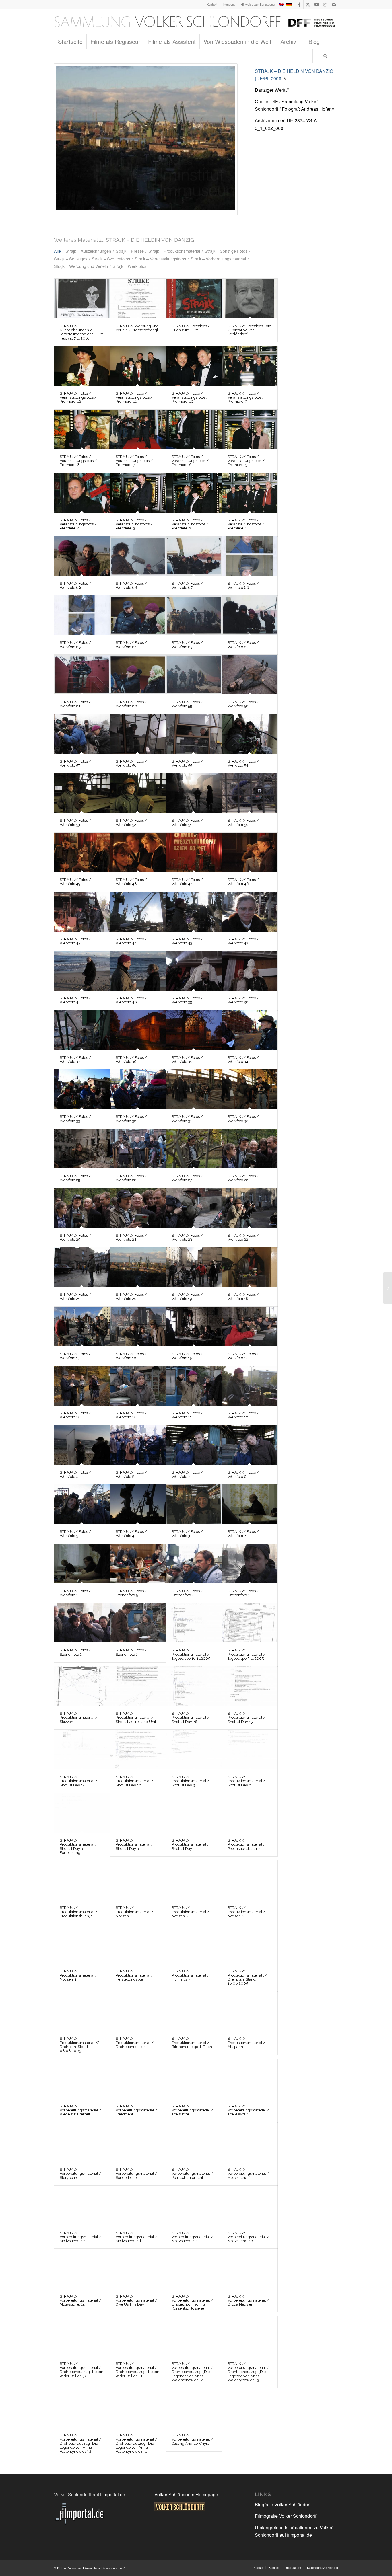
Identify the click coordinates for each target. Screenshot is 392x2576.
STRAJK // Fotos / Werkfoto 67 (187, 585)
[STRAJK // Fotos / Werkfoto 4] (138, 1504)
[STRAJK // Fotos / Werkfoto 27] (194, 1149)
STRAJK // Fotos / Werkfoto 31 (187, 1119)
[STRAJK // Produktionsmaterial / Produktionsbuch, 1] (82, 1880)
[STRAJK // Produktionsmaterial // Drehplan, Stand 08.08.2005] (82, 2011)
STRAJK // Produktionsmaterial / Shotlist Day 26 (191, 1718)
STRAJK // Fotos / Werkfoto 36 (131, 1060)
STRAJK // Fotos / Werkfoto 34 (243, 1060)
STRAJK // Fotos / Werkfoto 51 (187, 822)
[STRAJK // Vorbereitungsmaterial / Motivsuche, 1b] (250, 2205)
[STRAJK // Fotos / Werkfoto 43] (194, 912)
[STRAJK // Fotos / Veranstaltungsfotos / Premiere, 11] (138, 366)
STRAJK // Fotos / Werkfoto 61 (75, 704)
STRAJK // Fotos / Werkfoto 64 (131, 645)
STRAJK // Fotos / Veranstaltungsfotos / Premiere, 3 (134, 524)
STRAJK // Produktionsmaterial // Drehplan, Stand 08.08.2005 (79, 2045)
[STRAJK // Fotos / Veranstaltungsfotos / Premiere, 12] (82, 366)
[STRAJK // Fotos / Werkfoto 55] (194, 734)
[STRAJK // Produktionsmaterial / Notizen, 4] (138, 1880)
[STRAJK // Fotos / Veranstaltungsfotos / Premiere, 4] (82, 493)
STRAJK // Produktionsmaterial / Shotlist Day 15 (247, 1718)
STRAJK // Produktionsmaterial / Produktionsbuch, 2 (247, 1844)
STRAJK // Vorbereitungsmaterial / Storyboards (80, 2174)
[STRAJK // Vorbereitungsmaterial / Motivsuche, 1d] (138, 2205)
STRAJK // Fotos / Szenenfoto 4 (187, 1593)
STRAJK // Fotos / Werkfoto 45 (75, 941)
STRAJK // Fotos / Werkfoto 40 (131, 1000)
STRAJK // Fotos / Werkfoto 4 (131, 1534)
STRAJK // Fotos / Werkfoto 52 (131, 822)
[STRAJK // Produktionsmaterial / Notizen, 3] (194, 1880)
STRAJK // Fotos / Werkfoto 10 (243, 1415)
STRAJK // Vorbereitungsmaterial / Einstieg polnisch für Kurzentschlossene (192, 2302)
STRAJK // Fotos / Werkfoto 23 (187, 1237)
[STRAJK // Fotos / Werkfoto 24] (138, 1208)
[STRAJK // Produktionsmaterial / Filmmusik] (194, 1944)
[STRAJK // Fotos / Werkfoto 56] (138, 734)
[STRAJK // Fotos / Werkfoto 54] (250, 734)
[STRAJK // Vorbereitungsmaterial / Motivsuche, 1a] (82, 2269)
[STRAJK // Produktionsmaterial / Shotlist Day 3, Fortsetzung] (82, 1813)
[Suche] (325, 56)
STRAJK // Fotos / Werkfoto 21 (75, 1296)
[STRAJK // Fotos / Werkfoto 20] (146, 139)
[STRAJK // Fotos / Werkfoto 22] (250, 1208)
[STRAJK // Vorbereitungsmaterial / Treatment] (138, 2079)
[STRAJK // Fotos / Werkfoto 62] (250, 615)
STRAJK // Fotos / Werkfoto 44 (131, 941)
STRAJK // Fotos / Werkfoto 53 (75, 822)
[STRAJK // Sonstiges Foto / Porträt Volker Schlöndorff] (250, 299)
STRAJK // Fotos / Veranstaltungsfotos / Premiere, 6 (190, 461)
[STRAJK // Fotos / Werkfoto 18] (250, 1267)
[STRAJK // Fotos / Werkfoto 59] (194, 675)
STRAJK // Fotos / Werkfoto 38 (243, 1000)
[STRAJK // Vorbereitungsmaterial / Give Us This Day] (138, 2269)
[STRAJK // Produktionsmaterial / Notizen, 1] (82, 1944)
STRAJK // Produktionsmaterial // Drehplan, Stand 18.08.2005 (247, 1977)
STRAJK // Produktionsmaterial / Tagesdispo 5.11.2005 (247, 1654)
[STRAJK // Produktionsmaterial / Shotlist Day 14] (82, 1749)
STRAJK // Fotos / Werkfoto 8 (131, 1474)
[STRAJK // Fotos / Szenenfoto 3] (250, 1564)
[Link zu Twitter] (308, 4)
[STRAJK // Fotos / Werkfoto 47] (194, 852)
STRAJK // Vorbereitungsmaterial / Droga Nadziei (248, 2300)
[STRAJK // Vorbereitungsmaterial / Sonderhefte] (138, 2142)
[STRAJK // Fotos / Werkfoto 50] (250, 793)
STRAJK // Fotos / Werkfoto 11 (187, 1415)
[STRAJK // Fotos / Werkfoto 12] (138, 1386)
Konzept (229, 4)
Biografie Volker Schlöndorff (283, 2504)
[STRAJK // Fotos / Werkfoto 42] (250, 912)
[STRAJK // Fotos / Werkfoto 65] (82, 615)
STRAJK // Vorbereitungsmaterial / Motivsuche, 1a (80, 2300)
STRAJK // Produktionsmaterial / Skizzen (79, 1718)
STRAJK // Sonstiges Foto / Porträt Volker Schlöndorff (249, 330)
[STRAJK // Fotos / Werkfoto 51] (194, 793)
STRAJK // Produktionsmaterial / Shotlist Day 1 (191, 1844)
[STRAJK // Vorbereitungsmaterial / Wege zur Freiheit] (82, 2079)
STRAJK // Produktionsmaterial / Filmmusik (191, 1975)
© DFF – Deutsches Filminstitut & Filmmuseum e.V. (90, 2568)
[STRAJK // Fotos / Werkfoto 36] (138, 1030)
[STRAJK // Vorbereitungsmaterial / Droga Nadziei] (250, 2269)
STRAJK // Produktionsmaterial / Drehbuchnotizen (135, 2043)
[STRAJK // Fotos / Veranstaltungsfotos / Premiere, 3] (138, 493)
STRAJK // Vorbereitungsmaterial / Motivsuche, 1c (192, 2237)
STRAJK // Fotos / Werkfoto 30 (243, 1119)
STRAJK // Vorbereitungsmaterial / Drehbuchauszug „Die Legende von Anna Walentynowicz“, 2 (80, 2443)
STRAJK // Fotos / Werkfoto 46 (243, 882)
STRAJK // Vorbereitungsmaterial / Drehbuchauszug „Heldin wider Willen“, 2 (81, 2370)
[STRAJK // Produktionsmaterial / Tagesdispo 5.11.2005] (250, 1623)
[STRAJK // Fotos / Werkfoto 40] (138, 971)
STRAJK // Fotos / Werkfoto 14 (243, 1356)
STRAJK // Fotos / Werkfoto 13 (75, 1415)
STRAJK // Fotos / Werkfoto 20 (131, 1296)
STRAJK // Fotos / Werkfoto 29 (75, 1178)
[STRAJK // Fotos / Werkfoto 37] (82, 1030)
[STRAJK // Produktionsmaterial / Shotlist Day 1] (194, 1813)
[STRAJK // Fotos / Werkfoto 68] (138, 556)
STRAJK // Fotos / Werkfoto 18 (243, 1296)
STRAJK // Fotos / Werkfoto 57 (75, 763)
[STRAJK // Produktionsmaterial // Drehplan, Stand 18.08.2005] (250, 1944)
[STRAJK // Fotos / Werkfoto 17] (82, 1326)
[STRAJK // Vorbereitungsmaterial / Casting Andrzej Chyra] (194, 2408)
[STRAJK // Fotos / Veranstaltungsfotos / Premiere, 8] (82, 429)
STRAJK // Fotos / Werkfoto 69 (75, 585)
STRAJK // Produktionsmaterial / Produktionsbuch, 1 (79, 1912)
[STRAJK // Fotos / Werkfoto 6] (250, 1445)
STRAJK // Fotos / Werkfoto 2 (243, 1534)
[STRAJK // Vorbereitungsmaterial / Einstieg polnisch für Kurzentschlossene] (194, 2269)
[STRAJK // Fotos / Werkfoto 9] (82, 1445)
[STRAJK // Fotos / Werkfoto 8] (138, 1445)
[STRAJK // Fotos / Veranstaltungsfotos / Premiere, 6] (194, 429)
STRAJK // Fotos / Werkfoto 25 (75, 1237)
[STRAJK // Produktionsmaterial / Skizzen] (82, 1686)
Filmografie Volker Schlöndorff (286, 2516)
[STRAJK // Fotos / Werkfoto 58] (250, 675)
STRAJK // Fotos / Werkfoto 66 (243, 585)
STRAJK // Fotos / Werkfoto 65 (75, 645)
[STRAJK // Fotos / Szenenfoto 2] (82, 1623)
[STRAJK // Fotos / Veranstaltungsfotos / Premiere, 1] (250, 493)
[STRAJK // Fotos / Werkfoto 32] (138, 1089)
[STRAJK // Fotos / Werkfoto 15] (194, 1326)
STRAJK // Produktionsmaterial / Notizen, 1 (79, 1975)
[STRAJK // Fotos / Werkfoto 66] (250, 556)
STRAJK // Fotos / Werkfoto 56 (131, 763)
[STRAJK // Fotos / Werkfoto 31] (194, 1089)
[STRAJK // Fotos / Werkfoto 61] (82, 675)
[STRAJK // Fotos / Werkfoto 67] (194, 556)
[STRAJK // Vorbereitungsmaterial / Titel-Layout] (250, 2079)
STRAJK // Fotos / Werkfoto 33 (75, 1119)
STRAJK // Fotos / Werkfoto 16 (131, 1356)
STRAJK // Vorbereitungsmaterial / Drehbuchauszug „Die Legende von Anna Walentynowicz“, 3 (248, 2372)
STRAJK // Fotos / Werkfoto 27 (187, 1178)
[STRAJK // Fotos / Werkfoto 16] (138, 1326)
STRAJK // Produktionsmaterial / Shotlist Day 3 (135, 1844)
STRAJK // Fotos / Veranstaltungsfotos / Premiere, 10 (190, 397)
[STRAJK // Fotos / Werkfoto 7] (194, 1445)
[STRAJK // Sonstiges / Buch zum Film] (194, 299)
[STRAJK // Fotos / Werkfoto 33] (82, 1089)
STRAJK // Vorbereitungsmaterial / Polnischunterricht (192, 2174)
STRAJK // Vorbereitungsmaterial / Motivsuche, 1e (80, 2237)
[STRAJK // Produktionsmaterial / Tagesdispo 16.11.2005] (194, 1623)
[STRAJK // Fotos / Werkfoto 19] (194, 1267)
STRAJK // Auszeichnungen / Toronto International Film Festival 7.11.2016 (82, 332)
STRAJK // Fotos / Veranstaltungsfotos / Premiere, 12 (78, 397)
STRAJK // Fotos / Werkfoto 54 (243, 763)
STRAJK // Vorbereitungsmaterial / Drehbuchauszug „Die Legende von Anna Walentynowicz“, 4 (192, 2372)
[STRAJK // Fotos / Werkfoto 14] (250, 1326)
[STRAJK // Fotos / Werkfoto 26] (250, 1149)
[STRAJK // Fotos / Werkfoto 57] (82, 734)
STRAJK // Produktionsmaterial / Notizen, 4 (135, 1912)
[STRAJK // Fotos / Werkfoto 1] (82, 1564)
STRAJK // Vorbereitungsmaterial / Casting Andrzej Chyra (192, 2439)
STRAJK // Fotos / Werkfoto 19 (187, 1296)
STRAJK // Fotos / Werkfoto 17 (75, 1356)
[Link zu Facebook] (299, 4)
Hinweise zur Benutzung (258, 4)
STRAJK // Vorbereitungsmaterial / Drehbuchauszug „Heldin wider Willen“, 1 (137, 2370)
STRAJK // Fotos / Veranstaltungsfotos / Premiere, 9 (246, 397)
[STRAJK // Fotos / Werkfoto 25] (82, 1208)
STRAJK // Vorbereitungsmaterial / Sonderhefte (136, 2174)
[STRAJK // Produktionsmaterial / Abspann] (250, 2011)
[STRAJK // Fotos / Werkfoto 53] (82, 793)
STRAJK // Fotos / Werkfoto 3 (187, 1534)
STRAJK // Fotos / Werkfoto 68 (131, 585)
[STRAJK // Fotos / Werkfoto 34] (250, 1030)
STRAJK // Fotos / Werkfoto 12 (131, 1415)
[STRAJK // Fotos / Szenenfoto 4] (194, 1564)
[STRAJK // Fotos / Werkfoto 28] (138, 1149)
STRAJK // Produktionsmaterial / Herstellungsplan (135, 1975)
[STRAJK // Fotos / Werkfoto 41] (82, 971)
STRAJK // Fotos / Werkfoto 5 (75, 1534)
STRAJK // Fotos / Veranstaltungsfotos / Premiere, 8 (78, 461)
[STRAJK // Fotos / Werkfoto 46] (250, 852)
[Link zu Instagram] (325, 4)
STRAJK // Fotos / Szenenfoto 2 (75, 1652)
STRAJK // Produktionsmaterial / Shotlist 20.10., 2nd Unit (136, 1718)
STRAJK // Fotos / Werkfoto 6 (243, 1474)
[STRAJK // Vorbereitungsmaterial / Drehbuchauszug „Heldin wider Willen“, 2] (82, 2336)
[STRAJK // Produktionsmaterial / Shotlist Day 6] (250, 1749)
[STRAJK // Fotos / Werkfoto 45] (82, 912)
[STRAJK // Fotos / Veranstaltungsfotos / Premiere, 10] (194, 366)
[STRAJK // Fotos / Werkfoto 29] (82, 1149)
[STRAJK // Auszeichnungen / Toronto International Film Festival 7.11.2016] (82, 299)
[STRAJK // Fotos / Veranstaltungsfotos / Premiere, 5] (250, 429)
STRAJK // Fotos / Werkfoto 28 (131, 1178)
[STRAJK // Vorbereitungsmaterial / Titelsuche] (194, 2079)
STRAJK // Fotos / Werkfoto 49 (75, 882)
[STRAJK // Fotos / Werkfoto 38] (250, 971)
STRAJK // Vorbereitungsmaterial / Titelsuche (192, 2110)
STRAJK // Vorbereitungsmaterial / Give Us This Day (136, 2300)
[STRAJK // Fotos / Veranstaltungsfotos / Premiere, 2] (194, 493)
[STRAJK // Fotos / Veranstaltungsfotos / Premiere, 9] (250, 366)
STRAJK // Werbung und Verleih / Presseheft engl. (137, 328)
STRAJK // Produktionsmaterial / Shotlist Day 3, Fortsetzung (79, 1846)
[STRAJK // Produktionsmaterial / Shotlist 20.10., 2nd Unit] (138, 1686)
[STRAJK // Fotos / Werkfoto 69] (82, 556)
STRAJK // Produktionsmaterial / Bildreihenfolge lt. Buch (192, 2043)
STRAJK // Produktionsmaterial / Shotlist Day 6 (247, 1781)
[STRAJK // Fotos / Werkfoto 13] (82, 1386)
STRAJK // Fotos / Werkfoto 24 (131, 1237)
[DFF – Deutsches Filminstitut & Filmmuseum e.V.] (195, 22)
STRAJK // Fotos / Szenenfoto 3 (243, 1593)
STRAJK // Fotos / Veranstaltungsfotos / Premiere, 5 (246, 461)
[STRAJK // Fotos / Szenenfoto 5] (138, 1564)
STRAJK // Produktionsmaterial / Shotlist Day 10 (135, 1781)
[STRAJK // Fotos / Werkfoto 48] (138, 852)
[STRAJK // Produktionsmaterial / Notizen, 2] (250, 1880)
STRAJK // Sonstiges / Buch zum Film (191, 328)
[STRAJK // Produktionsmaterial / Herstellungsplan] (138, 1944)
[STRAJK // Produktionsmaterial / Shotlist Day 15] (250, 1686)
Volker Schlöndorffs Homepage (186, 2494)
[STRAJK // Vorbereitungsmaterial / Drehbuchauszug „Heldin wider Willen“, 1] (138, 2336)
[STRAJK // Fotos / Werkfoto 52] (138, 793)
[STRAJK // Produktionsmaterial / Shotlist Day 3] (138, 1813)
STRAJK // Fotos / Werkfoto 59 (187, 704)
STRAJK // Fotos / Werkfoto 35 (187, 1060)
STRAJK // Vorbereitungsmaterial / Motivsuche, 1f (248, 2174)
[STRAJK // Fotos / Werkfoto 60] (138, 675)
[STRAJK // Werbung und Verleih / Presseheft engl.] (138, 299)
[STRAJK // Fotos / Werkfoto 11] (194, 1386)
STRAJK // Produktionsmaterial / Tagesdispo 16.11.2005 (191, 1654)
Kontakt (212, 4)
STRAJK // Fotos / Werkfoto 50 (243, 822)
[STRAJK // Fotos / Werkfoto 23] (194, 1208)
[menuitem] (212, 4)
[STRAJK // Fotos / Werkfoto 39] (194, 971)
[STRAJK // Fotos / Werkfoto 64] (138, 615)
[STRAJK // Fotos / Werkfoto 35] (194, 1030)
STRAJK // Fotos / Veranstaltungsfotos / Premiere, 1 (246, 524)
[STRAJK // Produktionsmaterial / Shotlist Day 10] (138, 1749)
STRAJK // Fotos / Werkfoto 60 (131, 704)
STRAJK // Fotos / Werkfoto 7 (187, 1474)
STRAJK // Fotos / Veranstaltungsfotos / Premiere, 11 (134, 397)
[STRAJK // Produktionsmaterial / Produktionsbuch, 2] (250, 1813)
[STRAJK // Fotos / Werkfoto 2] (250, 1504)
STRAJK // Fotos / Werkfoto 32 (131, 1119)
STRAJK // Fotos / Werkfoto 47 (187, 882)
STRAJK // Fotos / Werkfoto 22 (243, 1237)
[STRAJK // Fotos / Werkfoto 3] (194, 1504)
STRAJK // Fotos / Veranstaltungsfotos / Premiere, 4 (78, 524)
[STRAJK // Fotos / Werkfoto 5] (82, 1504)
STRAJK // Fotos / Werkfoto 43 (187, 941)
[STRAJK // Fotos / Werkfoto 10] (250, 1386)
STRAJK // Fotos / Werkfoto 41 (75, 1000)
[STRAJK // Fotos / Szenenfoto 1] (138, 1623)
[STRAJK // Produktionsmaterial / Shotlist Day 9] (194, 1749)
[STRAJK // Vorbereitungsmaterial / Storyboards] (82, 2142)
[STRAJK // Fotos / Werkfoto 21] (82, 1267)
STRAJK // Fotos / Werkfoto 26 (243, 1178)
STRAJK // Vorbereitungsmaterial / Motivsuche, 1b (248, 2237)
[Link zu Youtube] (316, 4)
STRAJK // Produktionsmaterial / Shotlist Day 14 (79, 1781)
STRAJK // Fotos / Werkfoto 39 (187, 1000)
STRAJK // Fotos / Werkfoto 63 (187, 645)
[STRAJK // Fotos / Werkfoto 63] (194, 615)
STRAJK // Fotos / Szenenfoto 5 (131, 1593)
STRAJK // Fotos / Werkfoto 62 (243, 645)
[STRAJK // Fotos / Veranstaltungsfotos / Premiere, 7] (138, 429)
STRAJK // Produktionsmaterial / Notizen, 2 (247, 1912)
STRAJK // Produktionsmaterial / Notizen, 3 (191, 1912)
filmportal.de (113, 2494)
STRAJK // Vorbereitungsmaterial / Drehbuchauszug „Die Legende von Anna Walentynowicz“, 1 (136, 2443)
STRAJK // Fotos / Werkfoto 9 (75, 1474)
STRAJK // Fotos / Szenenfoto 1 (131, 1652)
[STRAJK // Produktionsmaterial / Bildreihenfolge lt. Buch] (194, 2011)
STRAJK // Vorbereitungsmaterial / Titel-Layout (248, 2110)
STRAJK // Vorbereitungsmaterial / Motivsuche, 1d (136, 2237)
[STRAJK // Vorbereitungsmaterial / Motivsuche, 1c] (194, 2205)
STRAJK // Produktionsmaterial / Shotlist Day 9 (191, 1781)
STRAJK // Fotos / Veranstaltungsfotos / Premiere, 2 (190, 524)
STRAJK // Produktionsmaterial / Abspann (247, 2043)
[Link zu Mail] (334, 4)
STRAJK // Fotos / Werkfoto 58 (243, 704)
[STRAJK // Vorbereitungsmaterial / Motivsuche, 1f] (250, 2142)
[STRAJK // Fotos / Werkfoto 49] (82, 852)
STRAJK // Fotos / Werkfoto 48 (131, 882)
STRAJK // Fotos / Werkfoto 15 (187, 1356)
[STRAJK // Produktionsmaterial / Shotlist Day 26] (194, 1686)
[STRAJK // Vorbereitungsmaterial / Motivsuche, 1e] (82, 2205)
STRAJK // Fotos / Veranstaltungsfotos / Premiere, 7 (134, 461)
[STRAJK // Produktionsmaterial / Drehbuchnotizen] (138, 2011)
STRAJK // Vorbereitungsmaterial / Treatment (136, 2110)
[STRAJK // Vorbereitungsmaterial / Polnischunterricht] (194, 2142)
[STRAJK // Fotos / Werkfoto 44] (138, 912)
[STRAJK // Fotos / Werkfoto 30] (250, 1089)
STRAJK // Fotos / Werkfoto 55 (187, 763)
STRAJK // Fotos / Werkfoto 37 (75, 1060)
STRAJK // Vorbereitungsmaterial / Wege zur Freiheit (80, 2110)
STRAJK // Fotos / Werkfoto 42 (243, 941)
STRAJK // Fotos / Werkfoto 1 (75, 1593)
